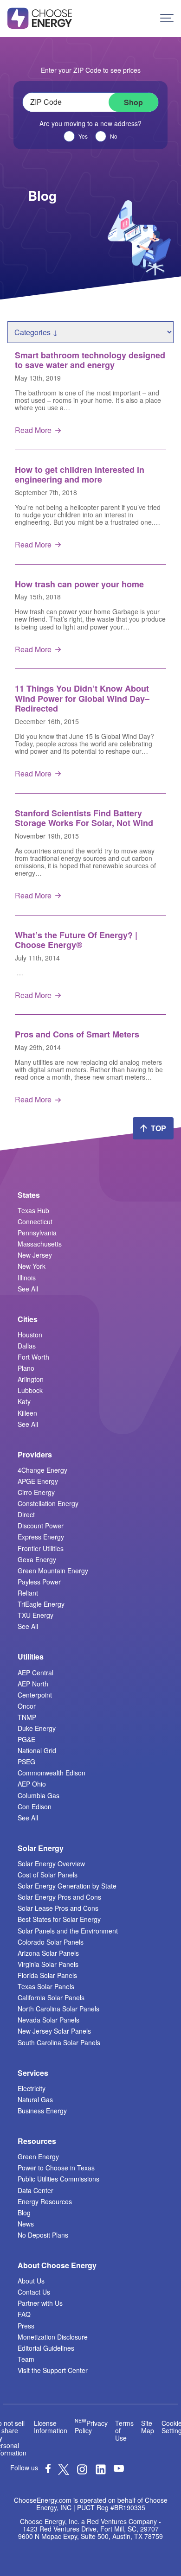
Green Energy (38, 2156)
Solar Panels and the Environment (68, 1931)
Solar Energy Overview (51, 1864)
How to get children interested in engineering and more (80, 475)
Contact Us (34, 2292)
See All (28, 1289)
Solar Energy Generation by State (67, 1886)
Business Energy (42, 2111)
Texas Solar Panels (46, 1986)
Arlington (31, 1379)
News (26, 2224)
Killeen (27, 1413)
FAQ (24, 2314)
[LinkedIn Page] (101, 2472)
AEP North (33, 1684)
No (114, 136)
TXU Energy (36, 1615)
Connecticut (35, 1221)
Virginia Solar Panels (48, 1964)
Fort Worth (33, 1357)
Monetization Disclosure (53, 2337)
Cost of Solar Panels (48, 1875)
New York (32, 1266)
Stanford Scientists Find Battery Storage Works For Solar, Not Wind (84, 818)
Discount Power (41, 1526)
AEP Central (36, 1673)
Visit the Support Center (53, 2370)
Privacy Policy (91, 2427)
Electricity (32, 2088)
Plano (26, 1368)
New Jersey (35, 1255)
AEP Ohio (32, 1784)
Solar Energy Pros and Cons (59, 1897)
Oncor (27, 1706)
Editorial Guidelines (46, 2348)
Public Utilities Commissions (58, 2179)
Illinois (27, 1278)
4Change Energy (42, 1470)
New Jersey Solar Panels (54, 2031)
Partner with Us (40, 2303)
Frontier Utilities (41, 1548)
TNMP (27, 1717)
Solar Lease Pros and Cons (58, 1908)
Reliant (28, 1593)
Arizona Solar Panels (48, 1953)
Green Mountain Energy (53, 1571)
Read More (33, 430)
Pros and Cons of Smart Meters (77, 1034)
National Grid (37, 1750)
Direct (26, 1514)
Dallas (27, 1346)
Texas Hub (33, 1210)
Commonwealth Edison (52, 1773)
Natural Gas (35, 2099)
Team (26, 2359)
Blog (24, 2213)
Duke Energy (37, 1728)
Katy (24, 1401)
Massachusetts (40, 1244)
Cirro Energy (36, 1492)
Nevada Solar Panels (48, 2020)
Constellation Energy (48, 1503)
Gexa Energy (37, 1559)
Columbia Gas (39, 1795)
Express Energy (41, 1537)
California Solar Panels (51, 1997)
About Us (31, 2281)
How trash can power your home (79, 584)
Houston (30, 1335)
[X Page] (64, 2472)
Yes (83, 136)
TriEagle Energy (41, 1604)
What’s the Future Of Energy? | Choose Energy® (76, 940)
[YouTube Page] (119, 2468)
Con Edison (35, 1806)
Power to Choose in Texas (56, 2168)
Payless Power (39, 1582)
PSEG (26, 1762)
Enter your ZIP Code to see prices (91, 70)
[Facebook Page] (48, 2470)
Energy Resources (45, 2201)
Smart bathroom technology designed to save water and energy (90, 360)
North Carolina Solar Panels (58, 2009)
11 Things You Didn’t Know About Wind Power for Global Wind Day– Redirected (82, 698)
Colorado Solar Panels (51, 1942)
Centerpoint (35, 1695)
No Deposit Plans (43, 2235)
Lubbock (30, 1390)
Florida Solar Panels (47, 1975)
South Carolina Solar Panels (59, 2042)
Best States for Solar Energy (59, 1919)
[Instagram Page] (82, 2472)
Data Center (36, 2190)
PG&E (26, 1739)
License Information (51, 2427)
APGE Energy (38, 1481)
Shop (133, 102)
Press (26, 2326)
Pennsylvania (37, 1233)
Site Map (148, 2427)
